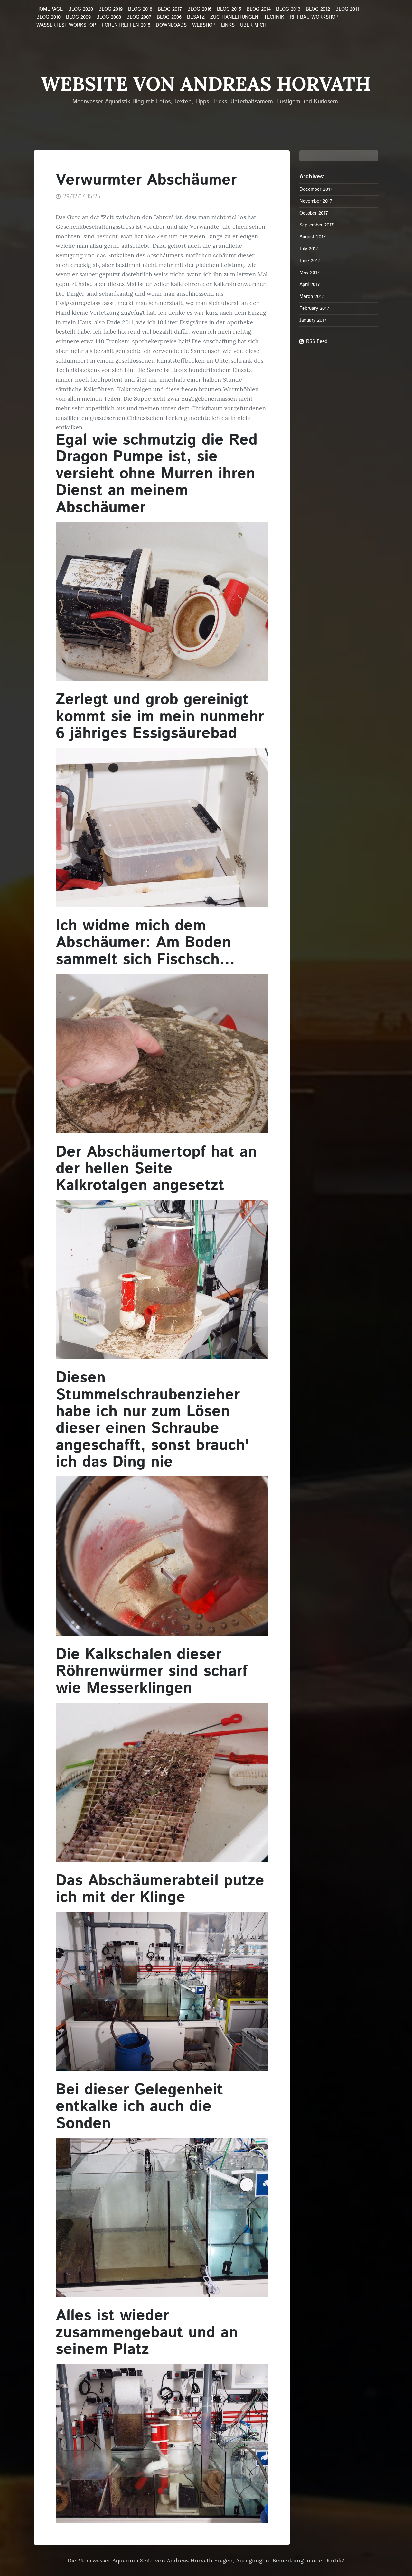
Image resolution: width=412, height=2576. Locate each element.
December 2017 (316, 189)
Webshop (204, 25)
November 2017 (316, 201)
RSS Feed (317, 342)
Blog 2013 (288, 9)
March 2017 (312, 296)
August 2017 (313, 237)
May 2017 (309, 273)
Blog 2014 (259, 9)
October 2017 (314, 213)
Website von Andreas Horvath (206, 84)
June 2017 (310, 261)
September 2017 (317, 225)
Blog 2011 (347, 9)
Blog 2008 (109, 17)
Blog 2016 (199, 9)
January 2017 (313, 320)
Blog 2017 (170, 9)
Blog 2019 (111, 9)
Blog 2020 (81, 9)
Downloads (171, 25)
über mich (253, 25)
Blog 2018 (140, 9)
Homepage (50, 9)
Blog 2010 (48, 17)
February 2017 (314, 308)
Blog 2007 (139, 17)
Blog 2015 (229, 9)
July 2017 (309, 249)
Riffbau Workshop (314, 17)
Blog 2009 (78, 17)
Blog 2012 (318, 9)
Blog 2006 (169, 17)
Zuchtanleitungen (234, 17)
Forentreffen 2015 (126, 25)
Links (228, 25)
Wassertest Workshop (66, 25)
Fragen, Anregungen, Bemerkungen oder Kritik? (279, 2560)
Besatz (196, 17)
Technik (274, 17)
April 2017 (310, 285)
